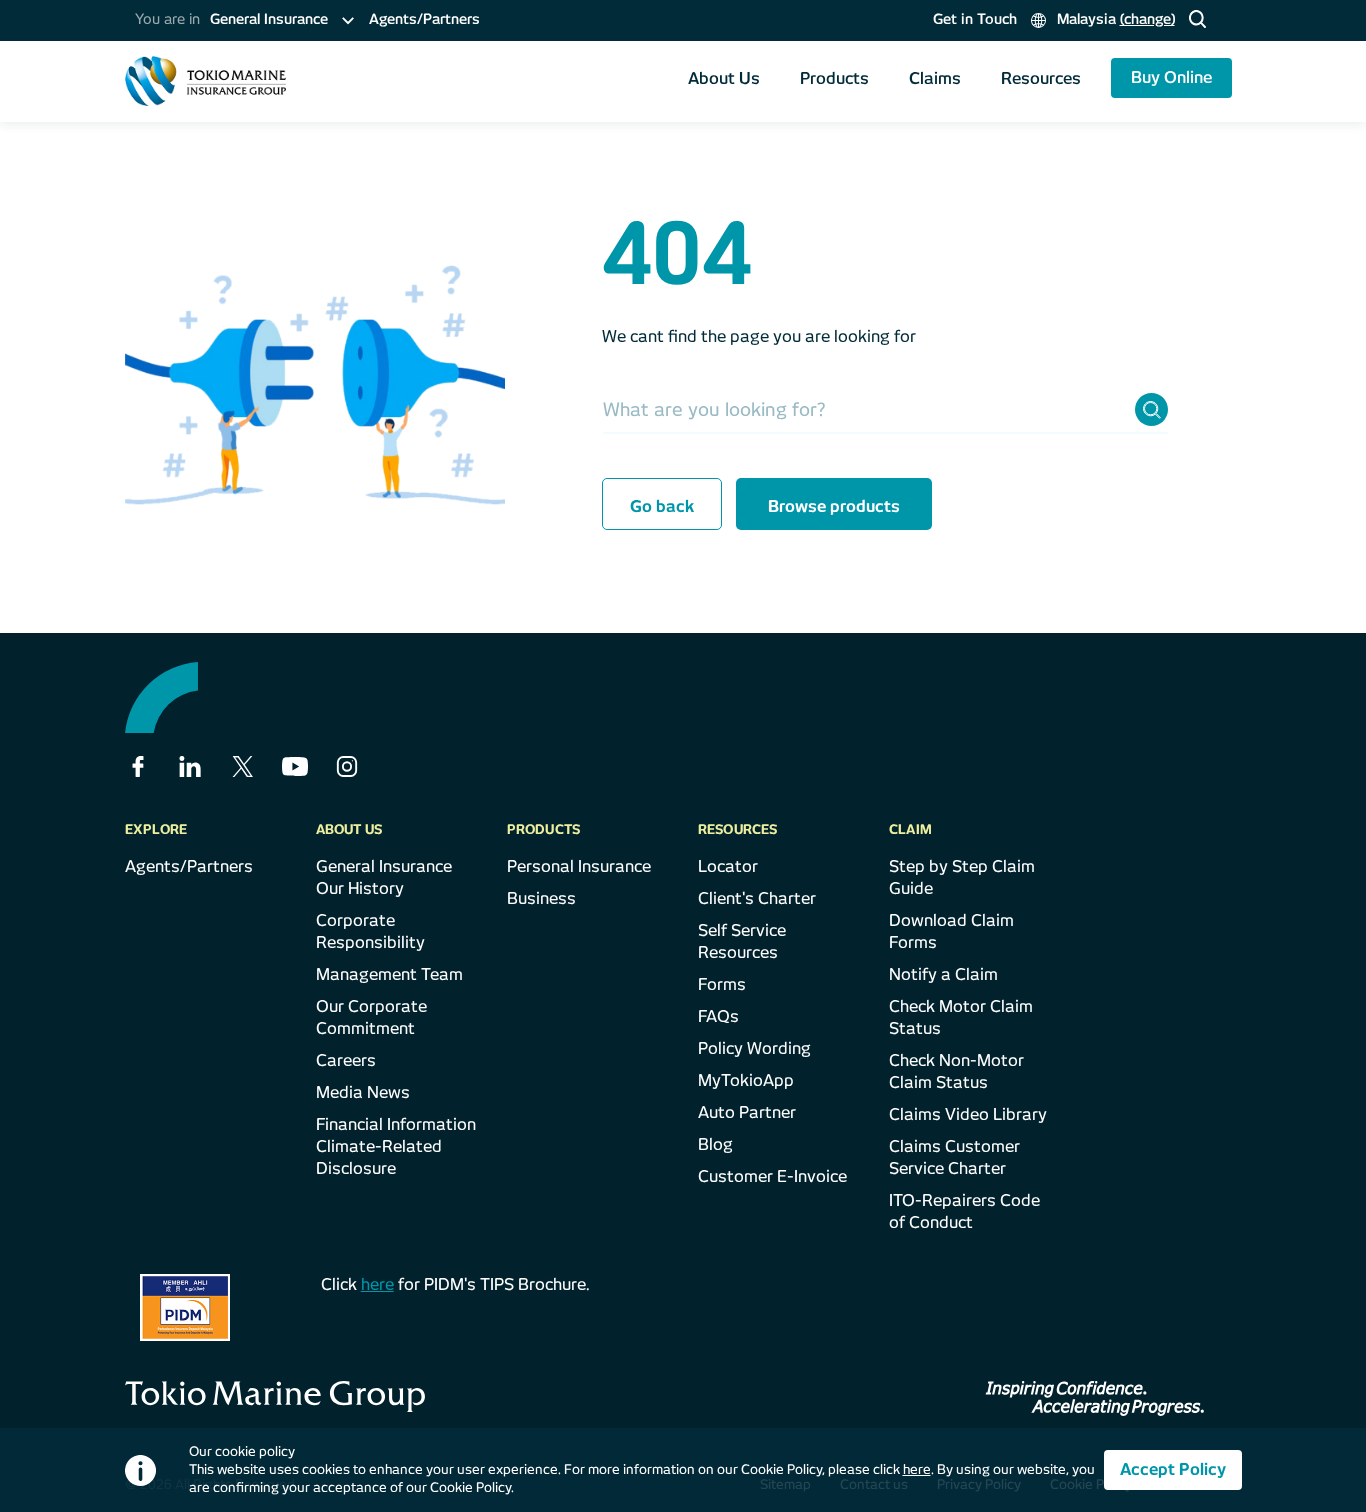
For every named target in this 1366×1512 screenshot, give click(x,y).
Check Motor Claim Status (961, 1017)
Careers (346, 1060)
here (377, 1284)
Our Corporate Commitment (371, 1017)
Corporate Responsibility (370, 931)
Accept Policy (1173, 1469)
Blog (715, 1144)
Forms (722, 984)
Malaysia (1114, 19)
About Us (724, 78)
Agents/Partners (424, 19)
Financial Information (396, 1124)
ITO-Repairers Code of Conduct (964, 1211)
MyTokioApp (746, 1080)
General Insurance (384, 866)
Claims (935, 78)
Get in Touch (975, 19)
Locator (728, 866)
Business (541, 898)
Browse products (834, 506)
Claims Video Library (968, 1114)
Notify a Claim (943, 974)
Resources (1041, 78)
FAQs (718, 1016)
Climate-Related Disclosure (379, 1157)
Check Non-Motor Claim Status (956, 1071)
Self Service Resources (742, 941)
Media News (363, 1092)
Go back (662, 506)
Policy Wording (754, 1048)
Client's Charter (757, 898)
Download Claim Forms (951, 931)
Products (834, 78)
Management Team (389, 974)
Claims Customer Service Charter (954, 1157)
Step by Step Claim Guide (962, 877)
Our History (360, 888)
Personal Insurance (579, 866)
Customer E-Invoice (772, 1176)
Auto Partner (747, 1112)
